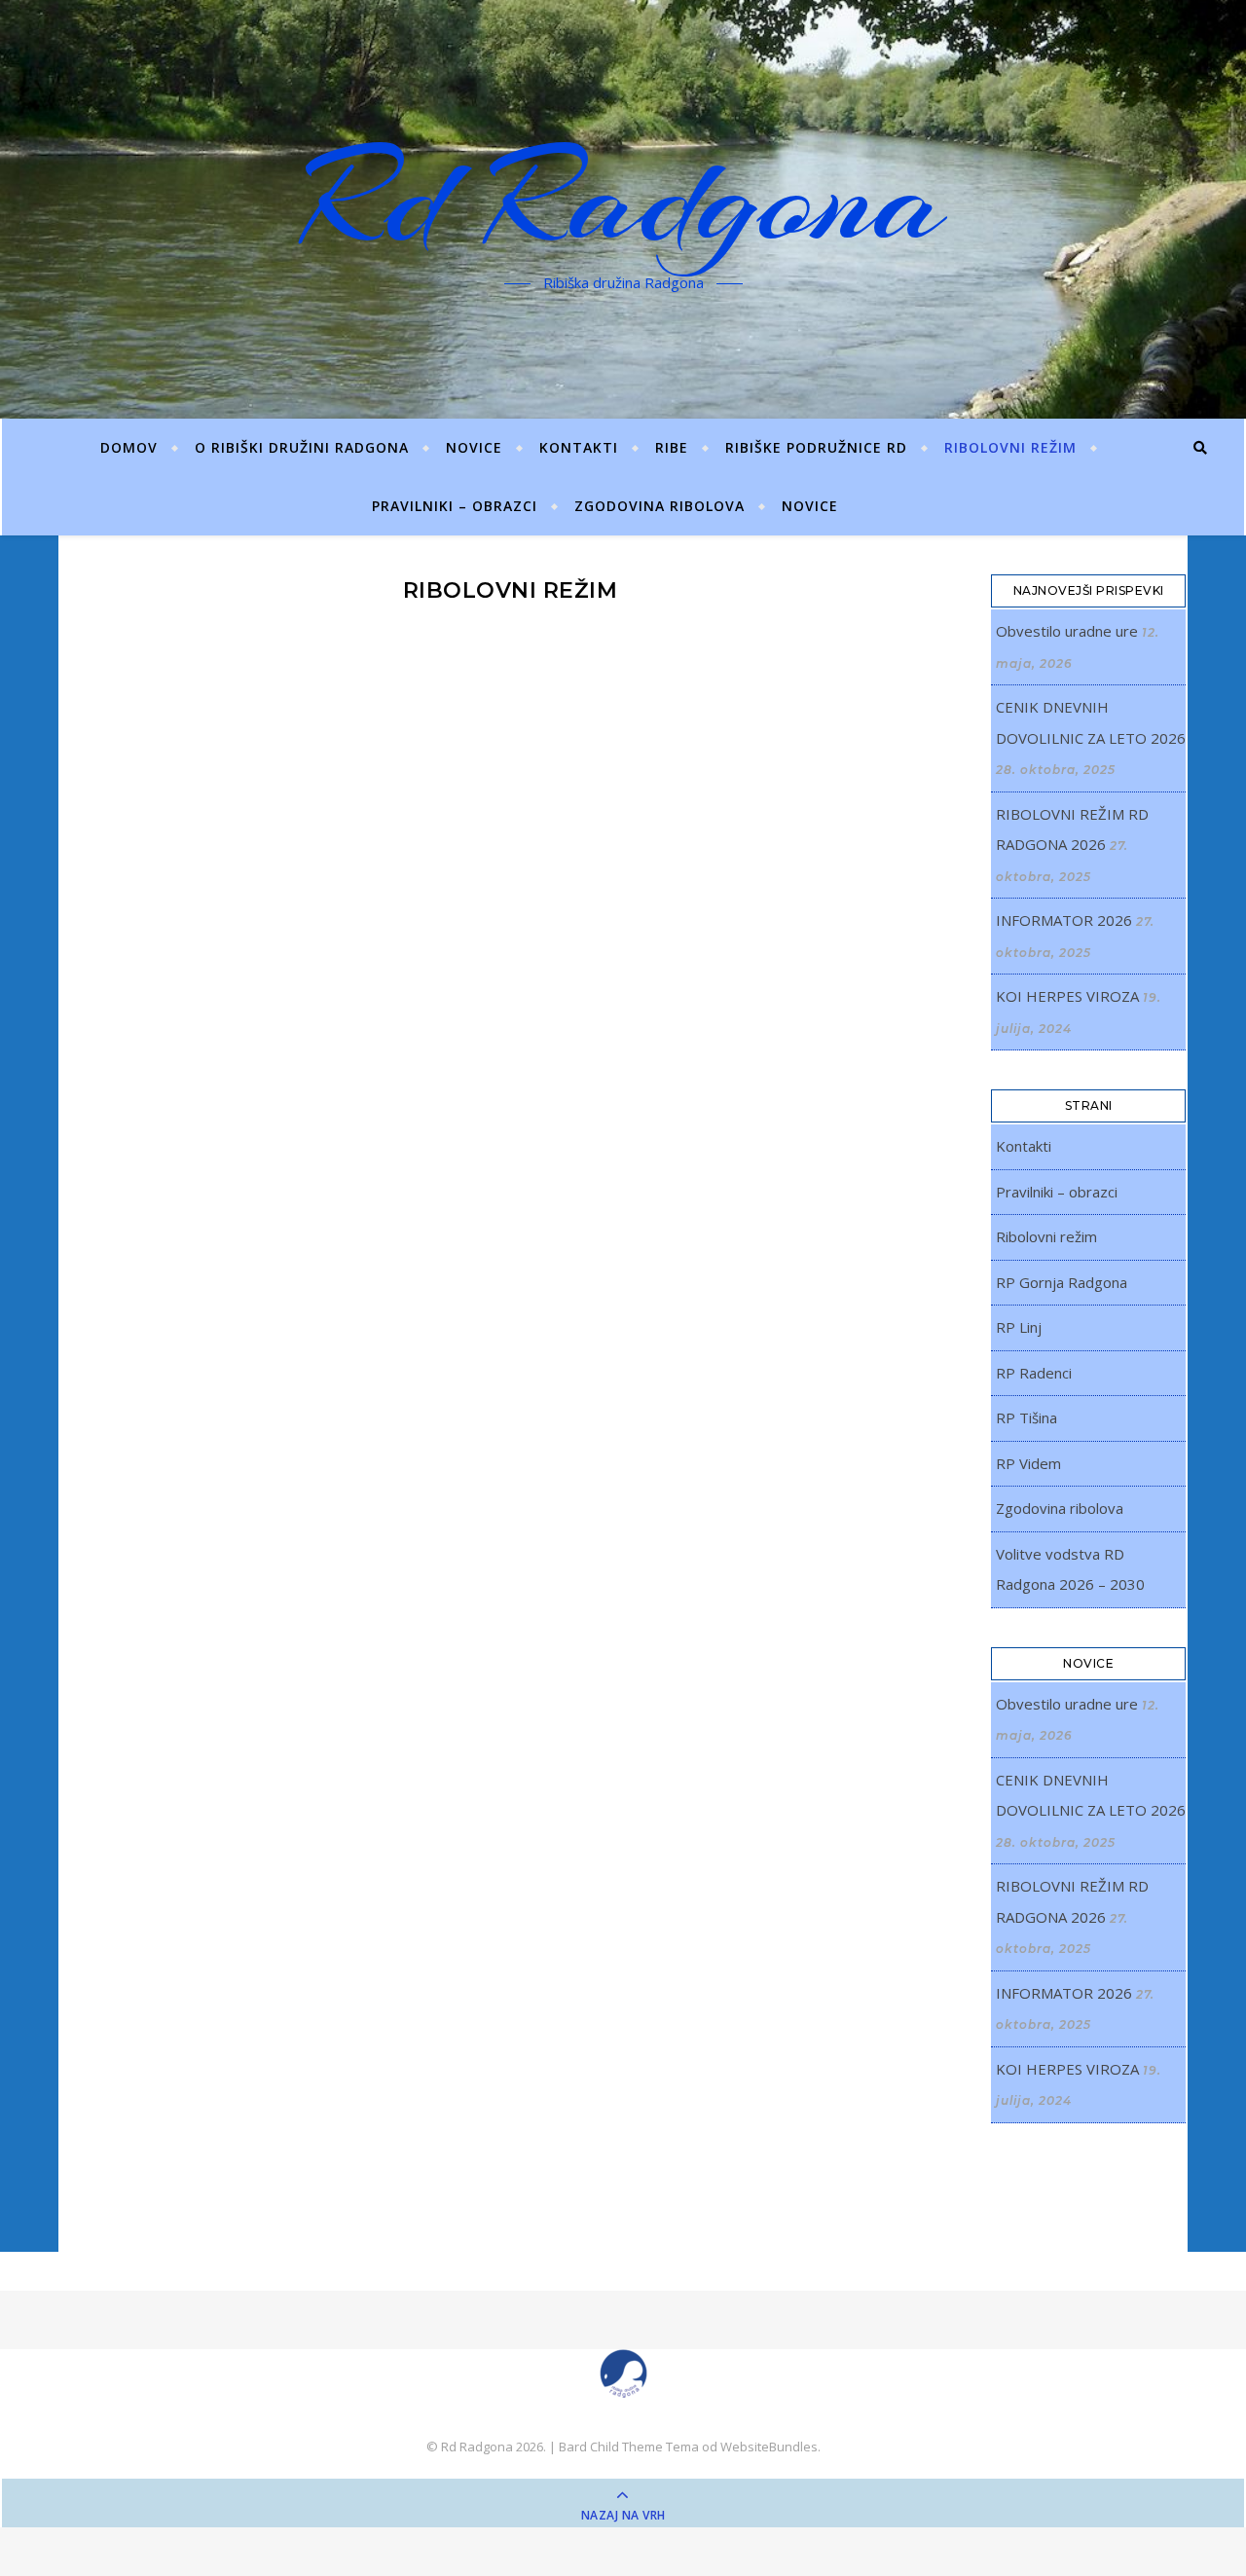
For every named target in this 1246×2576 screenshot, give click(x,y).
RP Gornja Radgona (1062, 1282)
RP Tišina (1026, 1417)
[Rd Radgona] (623, 2374)
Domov (129, 447)
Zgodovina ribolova (660, 506)
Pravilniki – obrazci (455, 506)
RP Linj (1019, 1327)
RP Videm (1028, 1463)
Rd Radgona (623, 198)
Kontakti (579, 447)
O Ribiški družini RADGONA (302, 447)
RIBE (672, 447)
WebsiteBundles (769, 2447)
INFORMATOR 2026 (1064, 920)
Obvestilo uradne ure (1067, 631)
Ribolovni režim (1010, 447)
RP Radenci (1034, 1373)
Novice (810, 506)
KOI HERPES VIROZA (1067, 996)
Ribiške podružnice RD (816, 447)
